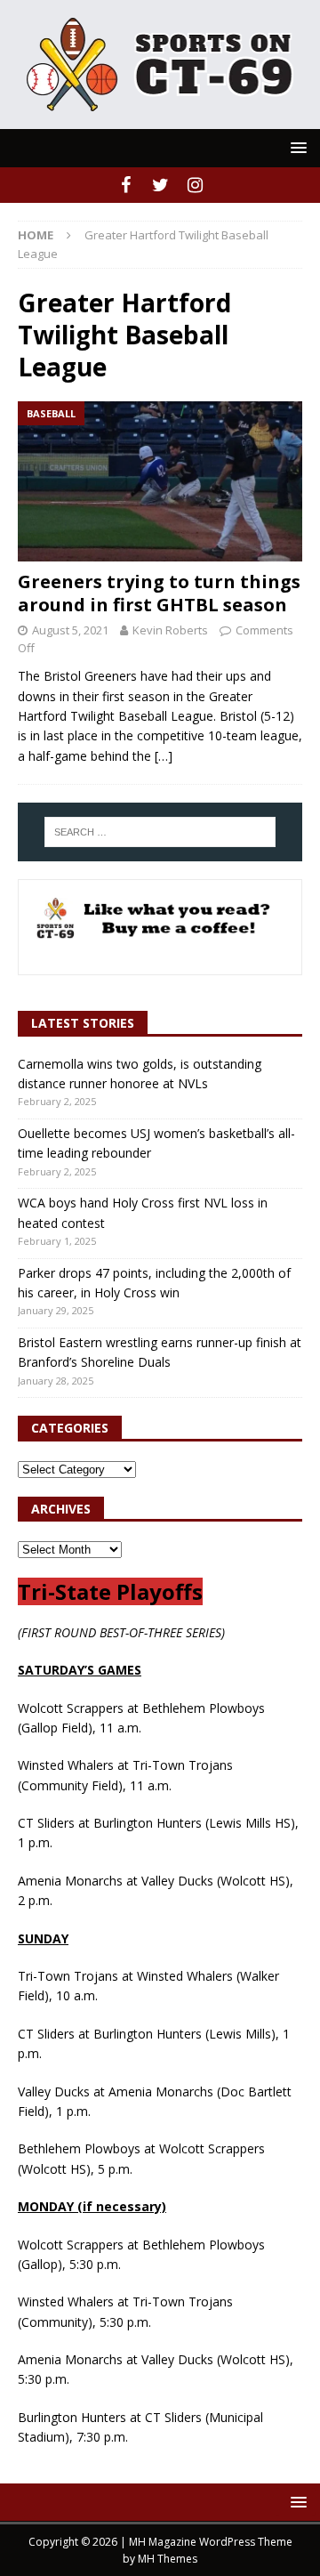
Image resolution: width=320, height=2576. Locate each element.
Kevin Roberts (170, 630)
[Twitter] (160, 185)
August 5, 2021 (70, 630)
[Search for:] (160, 832)
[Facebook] (126, 185)
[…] (164, 756)
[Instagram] (195, 185)
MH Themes (168, 2559)
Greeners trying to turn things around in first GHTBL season (159, 593)
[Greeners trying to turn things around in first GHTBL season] (160, 481)
